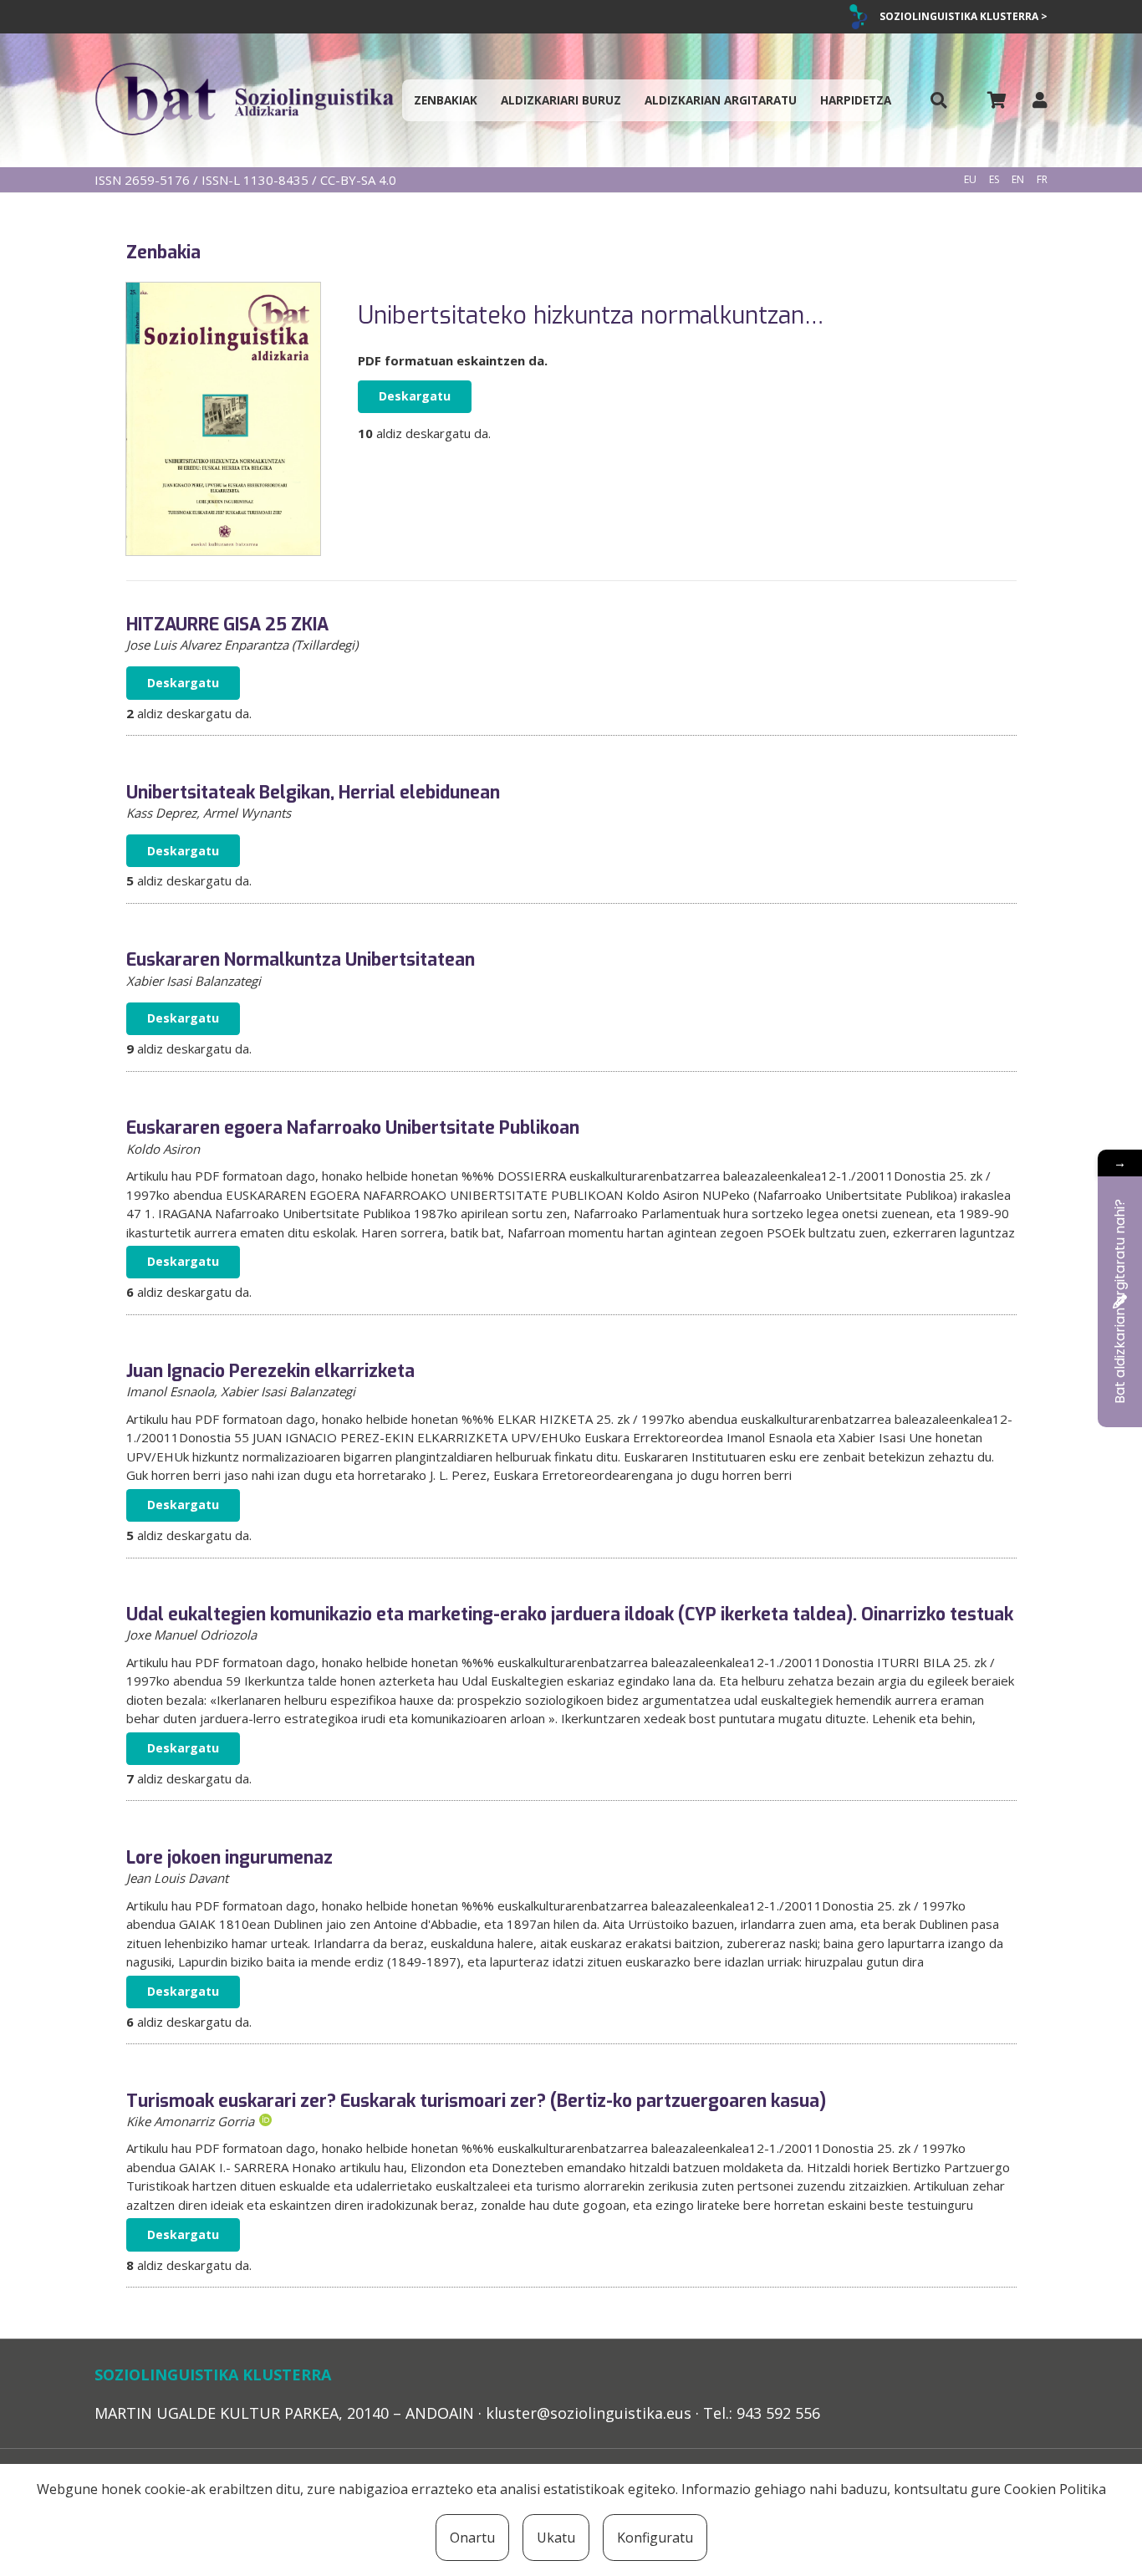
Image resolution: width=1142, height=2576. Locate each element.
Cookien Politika (1055, 2489)
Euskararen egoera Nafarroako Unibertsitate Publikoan (353, 1128)
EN (1018, 179)
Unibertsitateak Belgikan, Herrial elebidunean (313, 793)
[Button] (939, 101)
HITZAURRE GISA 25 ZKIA (227, 625)
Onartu (472, 2538)
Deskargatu (415, 396)
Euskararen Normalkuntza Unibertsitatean (301, 960)
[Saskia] (997, 100)
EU (970, 179)
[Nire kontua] (1040, 100)
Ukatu (556, 2538)
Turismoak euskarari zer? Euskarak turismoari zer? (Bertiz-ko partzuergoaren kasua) (476, 2101)
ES (994, 179)
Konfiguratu (655, 2538)
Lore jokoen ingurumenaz (229, 1858)
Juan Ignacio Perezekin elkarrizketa (270, 1371)
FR (1042, 179)
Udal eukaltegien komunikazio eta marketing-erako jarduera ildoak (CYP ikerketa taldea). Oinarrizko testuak (570, 1614)
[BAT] (244, 100)
